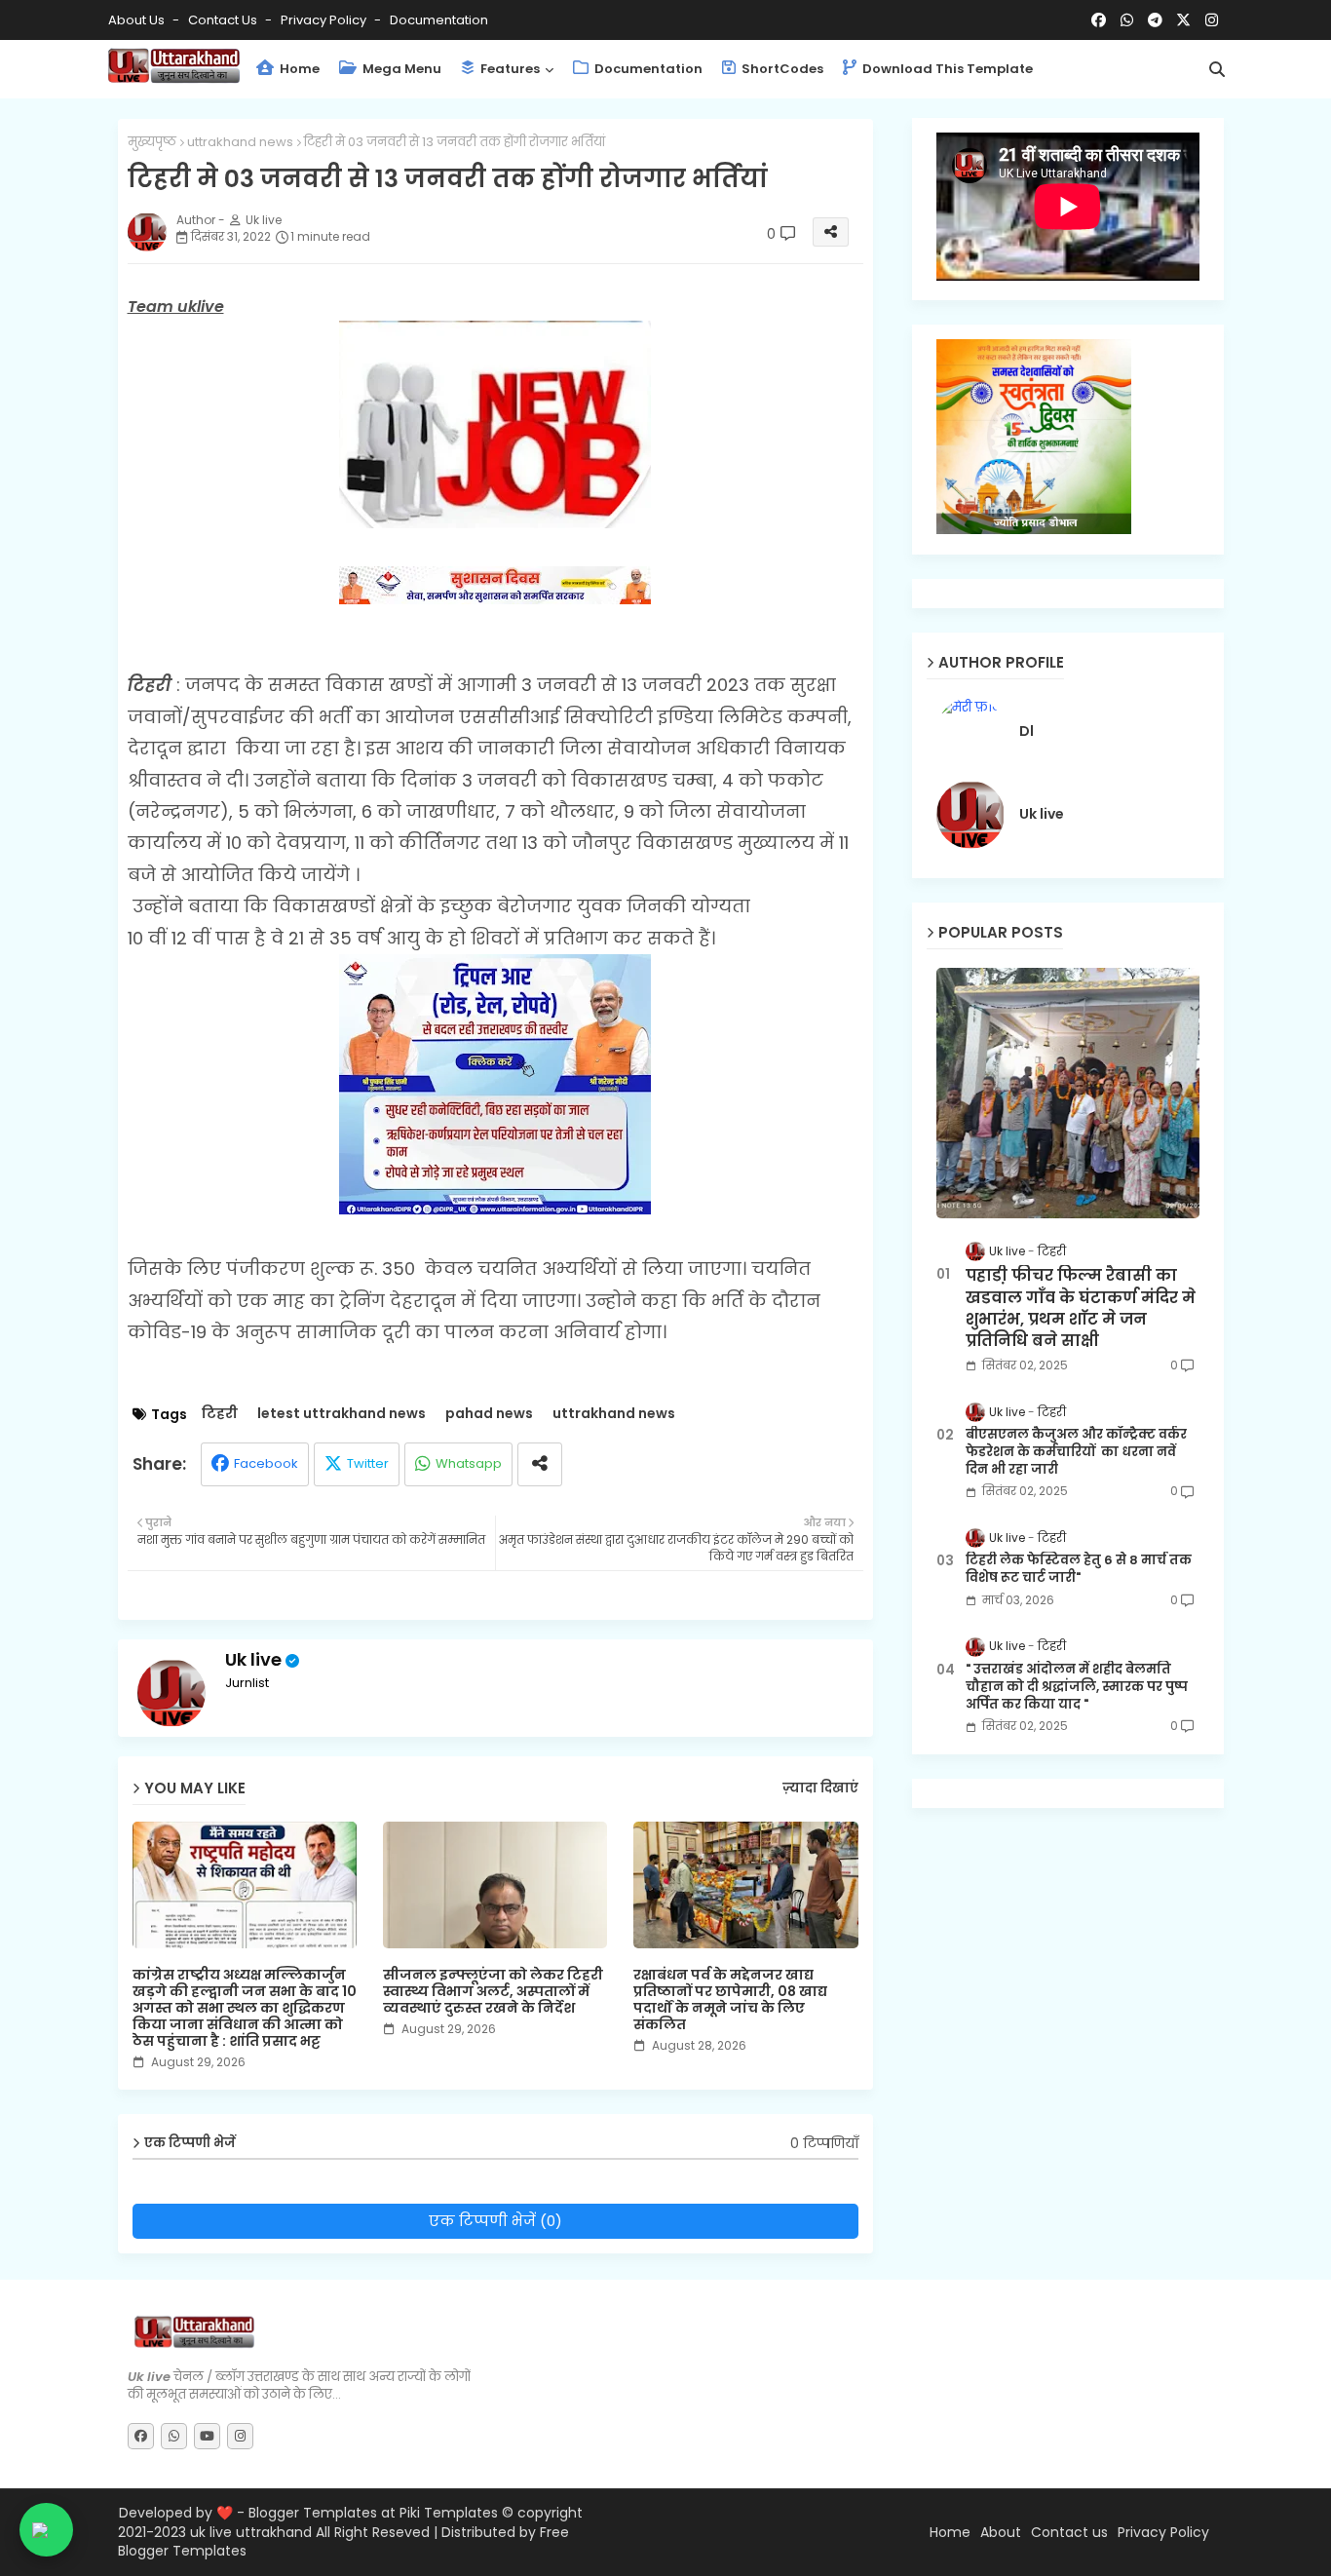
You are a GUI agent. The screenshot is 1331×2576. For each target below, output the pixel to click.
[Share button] (540, 1464)
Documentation (439, 20)
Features (509, 69)
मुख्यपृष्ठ (152, 142)
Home (298, 69)
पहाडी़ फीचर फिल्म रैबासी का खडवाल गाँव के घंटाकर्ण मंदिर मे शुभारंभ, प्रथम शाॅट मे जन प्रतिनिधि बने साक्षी (1081, 1308)
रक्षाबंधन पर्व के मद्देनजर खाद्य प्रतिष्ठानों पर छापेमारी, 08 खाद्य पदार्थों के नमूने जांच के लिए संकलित (730, 2000)
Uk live (253, 1659)
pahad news (489, 1414)
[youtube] (207, 2436)
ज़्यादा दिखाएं (820, 1788)
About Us (138, 20)
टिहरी (220, 1414)
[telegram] (1155, 20)
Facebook (266, 1463)
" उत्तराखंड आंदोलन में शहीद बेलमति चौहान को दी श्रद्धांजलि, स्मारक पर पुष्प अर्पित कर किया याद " (1077, 1687)
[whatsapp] (1127, 20)
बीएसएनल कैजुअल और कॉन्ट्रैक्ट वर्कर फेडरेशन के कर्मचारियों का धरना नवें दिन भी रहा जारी (1076, 1452)
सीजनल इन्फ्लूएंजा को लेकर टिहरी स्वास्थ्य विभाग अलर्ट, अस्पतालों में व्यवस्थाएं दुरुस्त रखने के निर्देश (493, 1992)
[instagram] (1212, 20)
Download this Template (946, 69)
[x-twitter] (1183, 20)
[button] (1217, 69)
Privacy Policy (325, 20)
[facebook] (1099, 20)
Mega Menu (400, 69)
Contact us (224, 20)
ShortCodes (781, 69)
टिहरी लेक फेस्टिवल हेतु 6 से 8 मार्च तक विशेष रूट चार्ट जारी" (1079, 1569)
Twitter (368, 1463)
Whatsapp (469, 1463)
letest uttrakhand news (342, 1414)
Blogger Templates (313, 2513)
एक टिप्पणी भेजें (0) (495, 2221)
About (1001, 2533)
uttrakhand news (240, 142)
